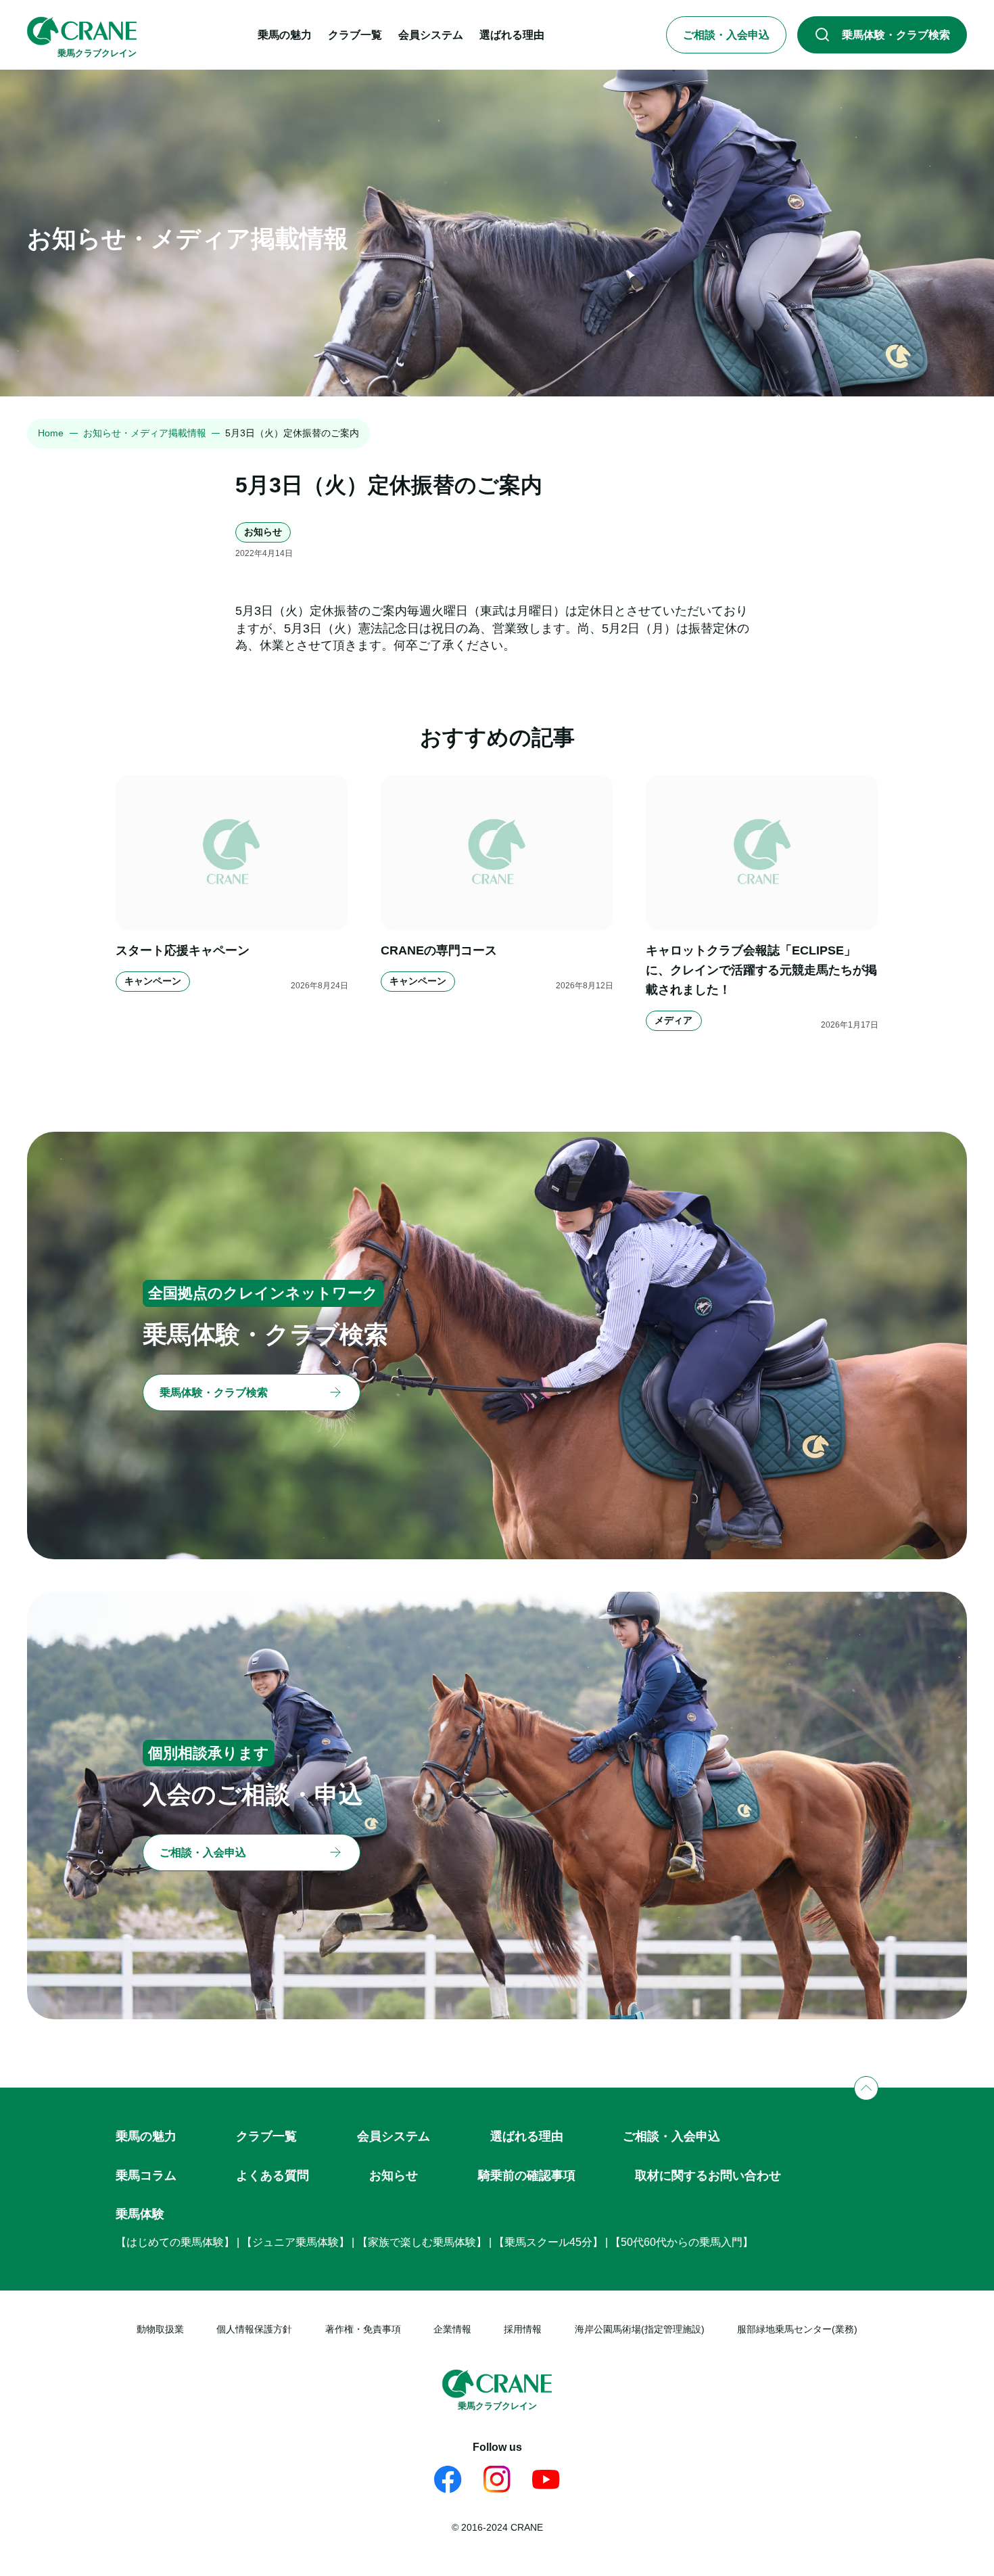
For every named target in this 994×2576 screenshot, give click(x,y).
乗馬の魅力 (146, 2136)
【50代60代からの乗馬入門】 (682, 2242)
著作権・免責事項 (363, 2329)
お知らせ (394, 2176)
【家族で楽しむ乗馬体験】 (422, 2242)
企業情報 (452, 2329)
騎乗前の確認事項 (527, 2176)
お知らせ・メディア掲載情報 (145, 433)
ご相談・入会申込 (671, 2136)
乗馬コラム (146, 2176)
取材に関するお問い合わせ (708, 2176)
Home (51, 433)
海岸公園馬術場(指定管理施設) (640, 2329)
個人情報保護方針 (254, 2329)
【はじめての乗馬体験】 (175, 2242)
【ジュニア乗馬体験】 (295, 2242)
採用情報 (523, 2329)
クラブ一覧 (266, 2136)
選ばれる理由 (527, 2136)
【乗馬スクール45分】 (548, 2242)
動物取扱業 (160, 2329)
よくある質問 (273, 2176)
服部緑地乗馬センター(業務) (797, 2329)
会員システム (394, 2136)
